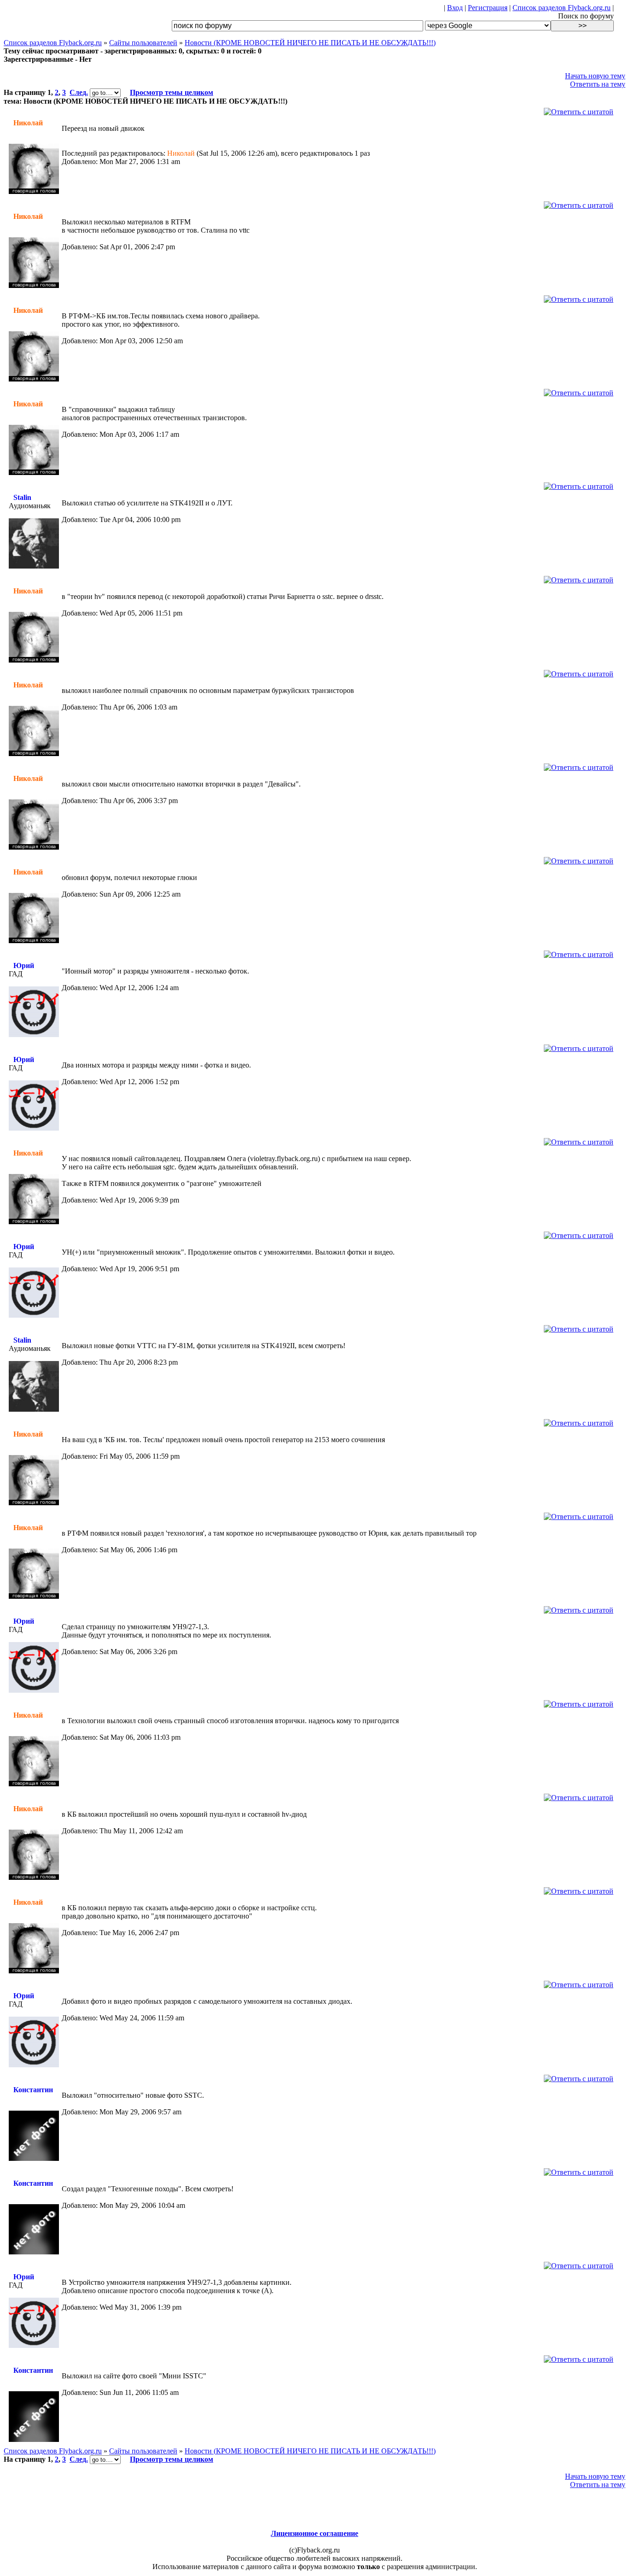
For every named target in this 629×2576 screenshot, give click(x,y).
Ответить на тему (598, 84)
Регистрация (488, 8)
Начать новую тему (595, 76)
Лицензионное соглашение (314, 2533)
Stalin (22, 497)
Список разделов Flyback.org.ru (562, 8)
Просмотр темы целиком (172, 92)
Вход (455, 8)
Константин (33, 2090)
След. (79, 92)
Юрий (24, 965)
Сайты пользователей (143, 43)
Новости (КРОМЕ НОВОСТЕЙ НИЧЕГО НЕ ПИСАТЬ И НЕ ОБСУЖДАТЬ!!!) (310, 43)
